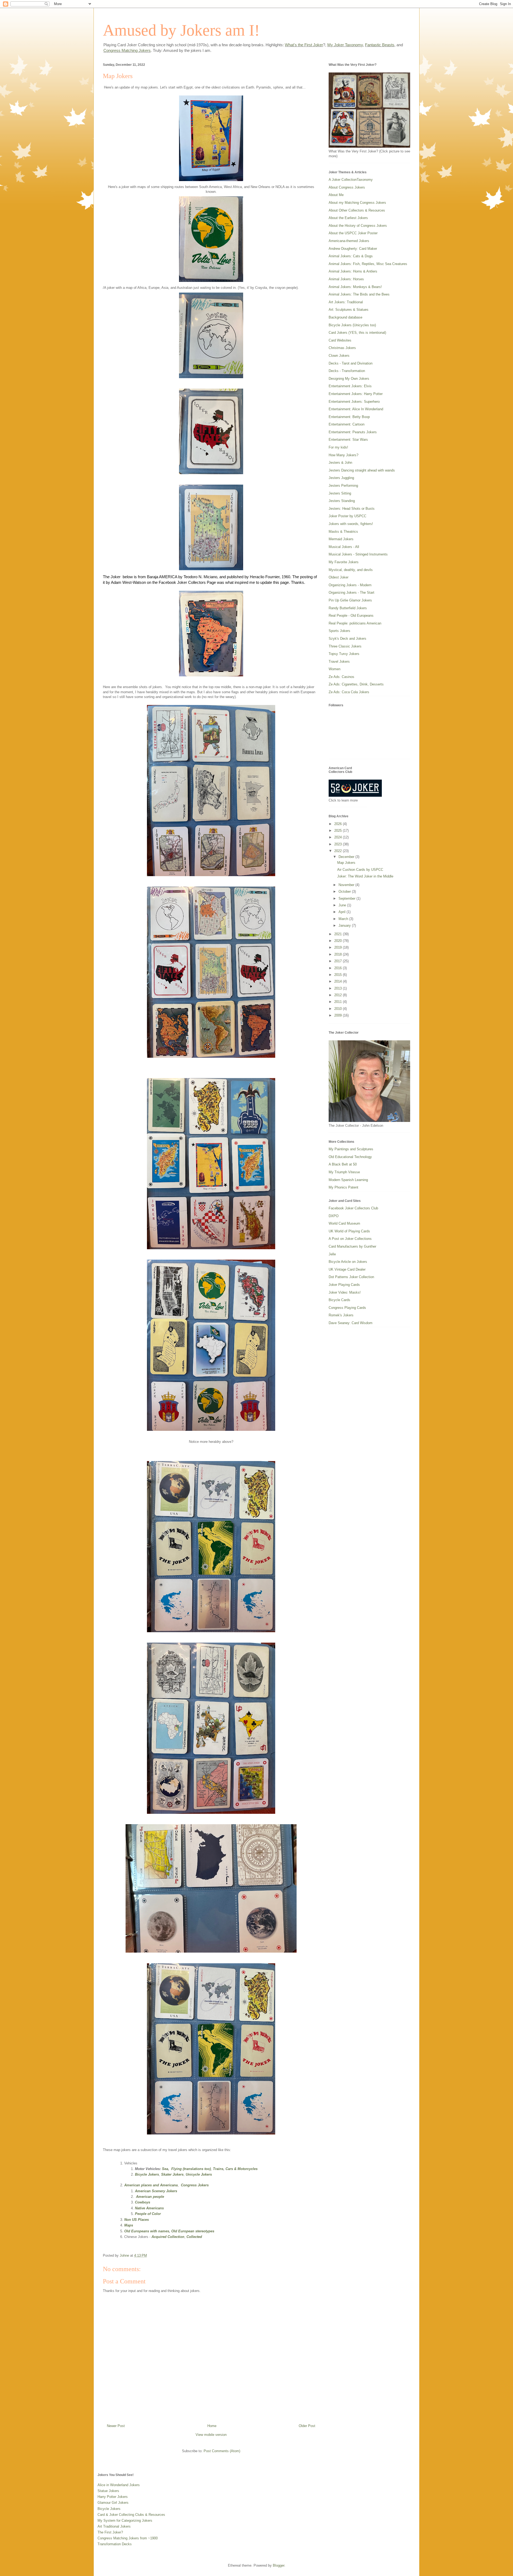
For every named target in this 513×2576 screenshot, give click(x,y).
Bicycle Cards (339, 1300)
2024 (339, 837)
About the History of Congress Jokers (358, 226)
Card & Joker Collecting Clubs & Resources (131, 2515)
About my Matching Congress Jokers (357, 203)
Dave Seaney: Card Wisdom (351, 1323)
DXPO (334, 1216)
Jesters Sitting (340, 493)
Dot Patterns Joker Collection (351, 1277)
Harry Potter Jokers (113, 2497)
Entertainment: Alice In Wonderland (356, 409)
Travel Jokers (339, 662)
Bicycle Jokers (147, 2174)
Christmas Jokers (342, 348)
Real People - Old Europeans (351, 616)
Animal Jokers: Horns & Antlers (353, 271)
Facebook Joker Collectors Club (353, 1208)
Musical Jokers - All (344, 547)
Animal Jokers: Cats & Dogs (351, 256)
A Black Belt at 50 (343, 1164)
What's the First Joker (304, 45)
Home (212, 2426)
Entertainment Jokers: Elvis (350, 386)
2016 (339, 968)
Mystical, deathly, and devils (351, 570)
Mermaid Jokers (341, 539)
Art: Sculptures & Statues (349, 310)
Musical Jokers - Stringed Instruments (358, 554)
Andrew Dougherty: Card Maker (353, 249)
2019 (339, 947)
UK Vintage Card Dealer (347, 1269)
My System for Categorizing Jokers (125, 2521)
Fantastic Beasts (380, 45)
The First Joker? (110, 2532)
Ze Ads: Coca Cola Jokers (349, 692)
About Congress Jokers (347, 187)
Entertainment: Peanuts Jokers (353, 432)
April (343, 912)
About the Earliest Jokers (348, 218)
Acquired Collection (168, 2237)
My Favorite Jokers (344, 562)
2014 (339, 981)
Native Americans (149, 2208)
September (347, 898)
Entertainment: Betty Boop (349, 417)
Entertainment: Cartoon (347, 424)
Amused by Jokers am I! (181, 30)
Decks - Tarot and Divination (351, 363)
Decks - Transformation (347, 371)
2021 (339, 934)
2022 (339, 851)
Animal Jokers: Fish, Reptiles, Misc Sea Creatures (368, 264)
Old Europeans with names (147, 2231)
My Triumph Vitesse (344, 1172)
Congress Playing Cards (347, 1308)
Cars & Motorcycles (242, 2169)
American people (150, 2197)
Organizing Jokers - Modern (350, 585)
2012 (339, 995)
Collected (194, 2237)
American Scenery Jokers (156, 2191)
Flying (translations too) (191, 2169)
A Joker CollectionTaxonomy (351, 180)
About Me (336, 195)
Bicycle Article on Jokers (348, 1262)
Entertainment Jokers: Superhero (354, 402)
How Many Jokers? (343, 455)
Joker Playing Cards (344, 1285)
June (343, 905)
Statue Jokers (108, 2491)
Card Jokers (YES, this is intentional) (357, 333)
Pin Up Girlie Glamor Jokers (350, 600)
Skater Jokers (172, 2174)
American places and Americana (151, 2185)
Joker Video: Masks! (345, 1292)
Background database (345, 317)
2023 (339, 844)
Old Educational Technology (350, 1157)
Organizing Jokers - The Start (351, 593)
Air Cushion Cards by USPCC (360, 870)
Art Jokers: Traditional (346, 302)
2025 (339, 831)
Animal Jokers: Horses (346, 279)
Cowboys (143, 2202)
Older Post (307, 2426)
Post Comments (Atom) (222, 2451)
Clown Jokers (339, 356)
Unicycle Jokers (199, 2174)
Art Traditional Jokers (114, 2526)
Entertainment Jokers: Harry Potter (356, 394)
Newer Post (116, 2426)
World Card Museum (344, 1223)
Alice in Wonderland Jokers (119, 2485)
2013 (339, 988)
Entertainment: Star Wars (348, 440)
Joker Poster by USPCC (347, 516)
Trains (218, 2169)
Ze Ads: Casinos (341, 677)
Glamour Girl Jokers (113, 2503)
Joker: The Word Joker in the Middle (365, 876)
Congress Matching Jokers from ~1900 (128, 2538)
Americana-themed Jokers (349, 241)
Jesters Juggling (341, 478)
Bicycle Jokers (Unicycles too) (352, 325)
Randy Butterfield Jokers (348, 608)
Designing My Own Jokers (349, 379)
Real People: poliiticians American (355, 623)
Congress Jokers (195, 2185)
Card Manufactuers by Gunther (352, 1246)
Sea (165, 2169)
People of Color (148, 2214)
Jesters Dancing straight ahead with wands (362, 470)
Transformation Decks (115, 2544)
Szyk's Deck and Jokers (347, 639)
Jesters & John (340, 463)
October (345, 892)
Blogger (279, 2565)
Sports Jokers (339, 631)
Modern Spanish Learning (348, 1180)
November (347, 885)
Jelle (332, 1254)
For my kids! (338, 447)
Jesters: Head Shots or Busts (352, 509)
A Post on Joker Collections (350, 1239)
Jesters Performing (343, 486)
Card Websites (340, 340)
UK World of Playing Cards (349, 1231)
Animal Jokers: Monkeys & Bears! (355, 287)
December (347, 857)
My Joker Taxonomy (345, 45)
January (345, 925)
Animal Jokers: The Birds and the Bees (359, 294)
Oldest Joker (339, 577)
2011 (339, 1002)
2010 (339, 1009)
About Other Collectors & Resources (357, 210)
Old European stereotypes (193, 2231)
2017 (339, 961)
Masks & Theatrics (343, 532)
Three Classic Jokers (345, 646)
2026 (339, 824)
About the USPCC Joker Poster (353, 233)
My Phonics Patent (343, 1187)
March (344, 919)
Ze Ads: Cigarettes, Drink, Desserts (356, 684)
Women (335, 669)
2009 (339, 1015)
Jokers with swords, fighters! (351, 524)
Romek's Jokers (341, 1315)
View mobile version (211, 2435)
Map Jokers (346, 863)
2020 (339, 941)
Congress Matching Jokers (127, 50)
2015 (339, 975)
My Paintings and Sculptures (351, 1149)
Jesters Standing (342, 501)
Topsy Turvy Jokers (344, 654)
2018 (339, 954)
